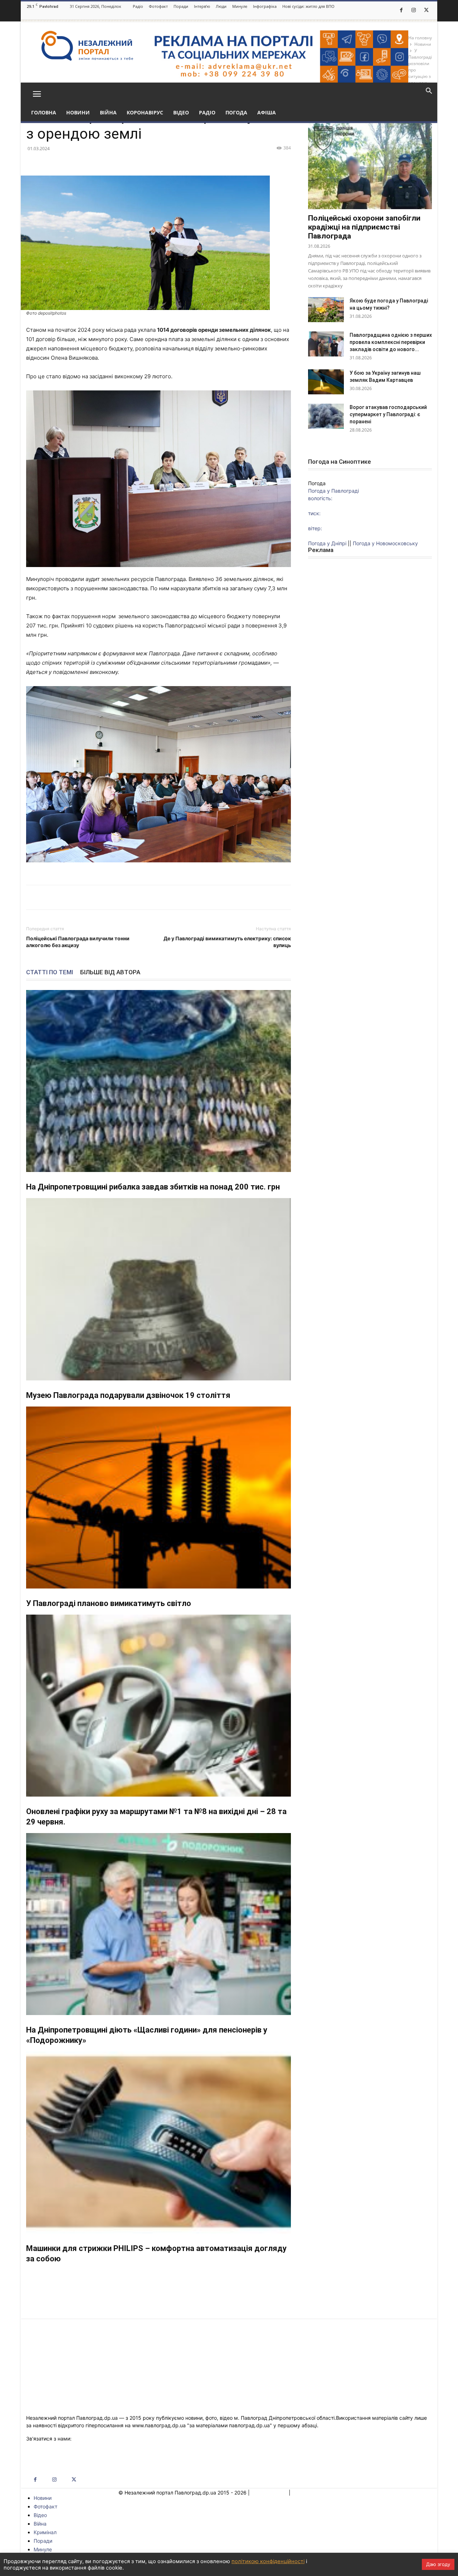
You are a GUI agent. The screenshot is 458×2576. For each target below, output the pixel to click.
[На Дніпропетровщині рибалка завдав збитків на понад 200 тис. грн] (159, 1081)
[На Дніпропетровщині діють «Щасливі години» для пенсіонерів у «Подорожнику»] (159, 1924)
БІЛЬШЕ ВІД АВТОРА (110, 972)
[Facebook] (401, 10)
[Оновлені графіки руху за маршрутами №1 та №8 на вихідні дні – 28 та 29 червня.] (159, 1706)
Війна (108, 112)
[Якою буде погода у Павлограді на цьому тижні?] (326, 310)
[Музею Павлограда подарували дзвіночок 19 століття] (159, 1289)
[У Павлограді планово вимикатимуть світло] (159, 1498)
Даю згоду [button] (438, 2564)
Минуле (240, 6)
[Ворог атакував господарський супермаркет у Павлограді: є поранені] (326, 416)
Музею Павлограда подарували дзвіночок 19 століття (128, 1395)
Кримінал (45, 2532)
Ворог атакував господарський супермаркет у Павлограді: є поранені (388, 414)
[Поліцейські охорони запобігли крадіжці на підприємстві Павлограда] (370, 164)
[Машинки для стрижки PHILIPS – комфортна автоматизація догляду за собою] (159, 2142)
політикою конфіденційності (268, 2561)
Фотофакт (158, 6)
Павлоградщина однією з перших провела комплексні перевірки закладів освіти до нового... (391, 342)
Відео (181, 112)
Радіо (138, 6)
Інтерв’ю (202, 6)
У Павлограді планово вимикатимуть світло (109, 1603)
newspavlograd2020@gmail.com (111, 2439)
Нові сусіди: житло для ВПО (308, 6)
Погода (236, 112)
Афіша (267, 112)
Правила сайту (269, 2493)
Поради (181, 6)
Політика (303, 2493)
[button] (37, 93)
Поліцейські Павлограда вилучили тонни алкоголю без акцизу (78, 942)
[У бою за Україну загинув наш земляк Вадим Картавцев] (326, 382)
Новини (78, 112)
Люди (221, 6)
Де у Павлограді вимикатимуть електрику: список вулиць (227, 942)
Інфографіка (265, 6)
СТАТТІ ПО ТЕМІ (50, 972)
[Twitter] (426, 10)
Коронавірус (145, 112)
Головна (44, 112)
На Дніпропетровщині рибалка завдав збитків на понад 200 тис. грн (153, 1187)
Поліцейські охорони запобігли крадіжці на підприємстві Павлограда (364, 227)
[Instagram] (414, 10)
